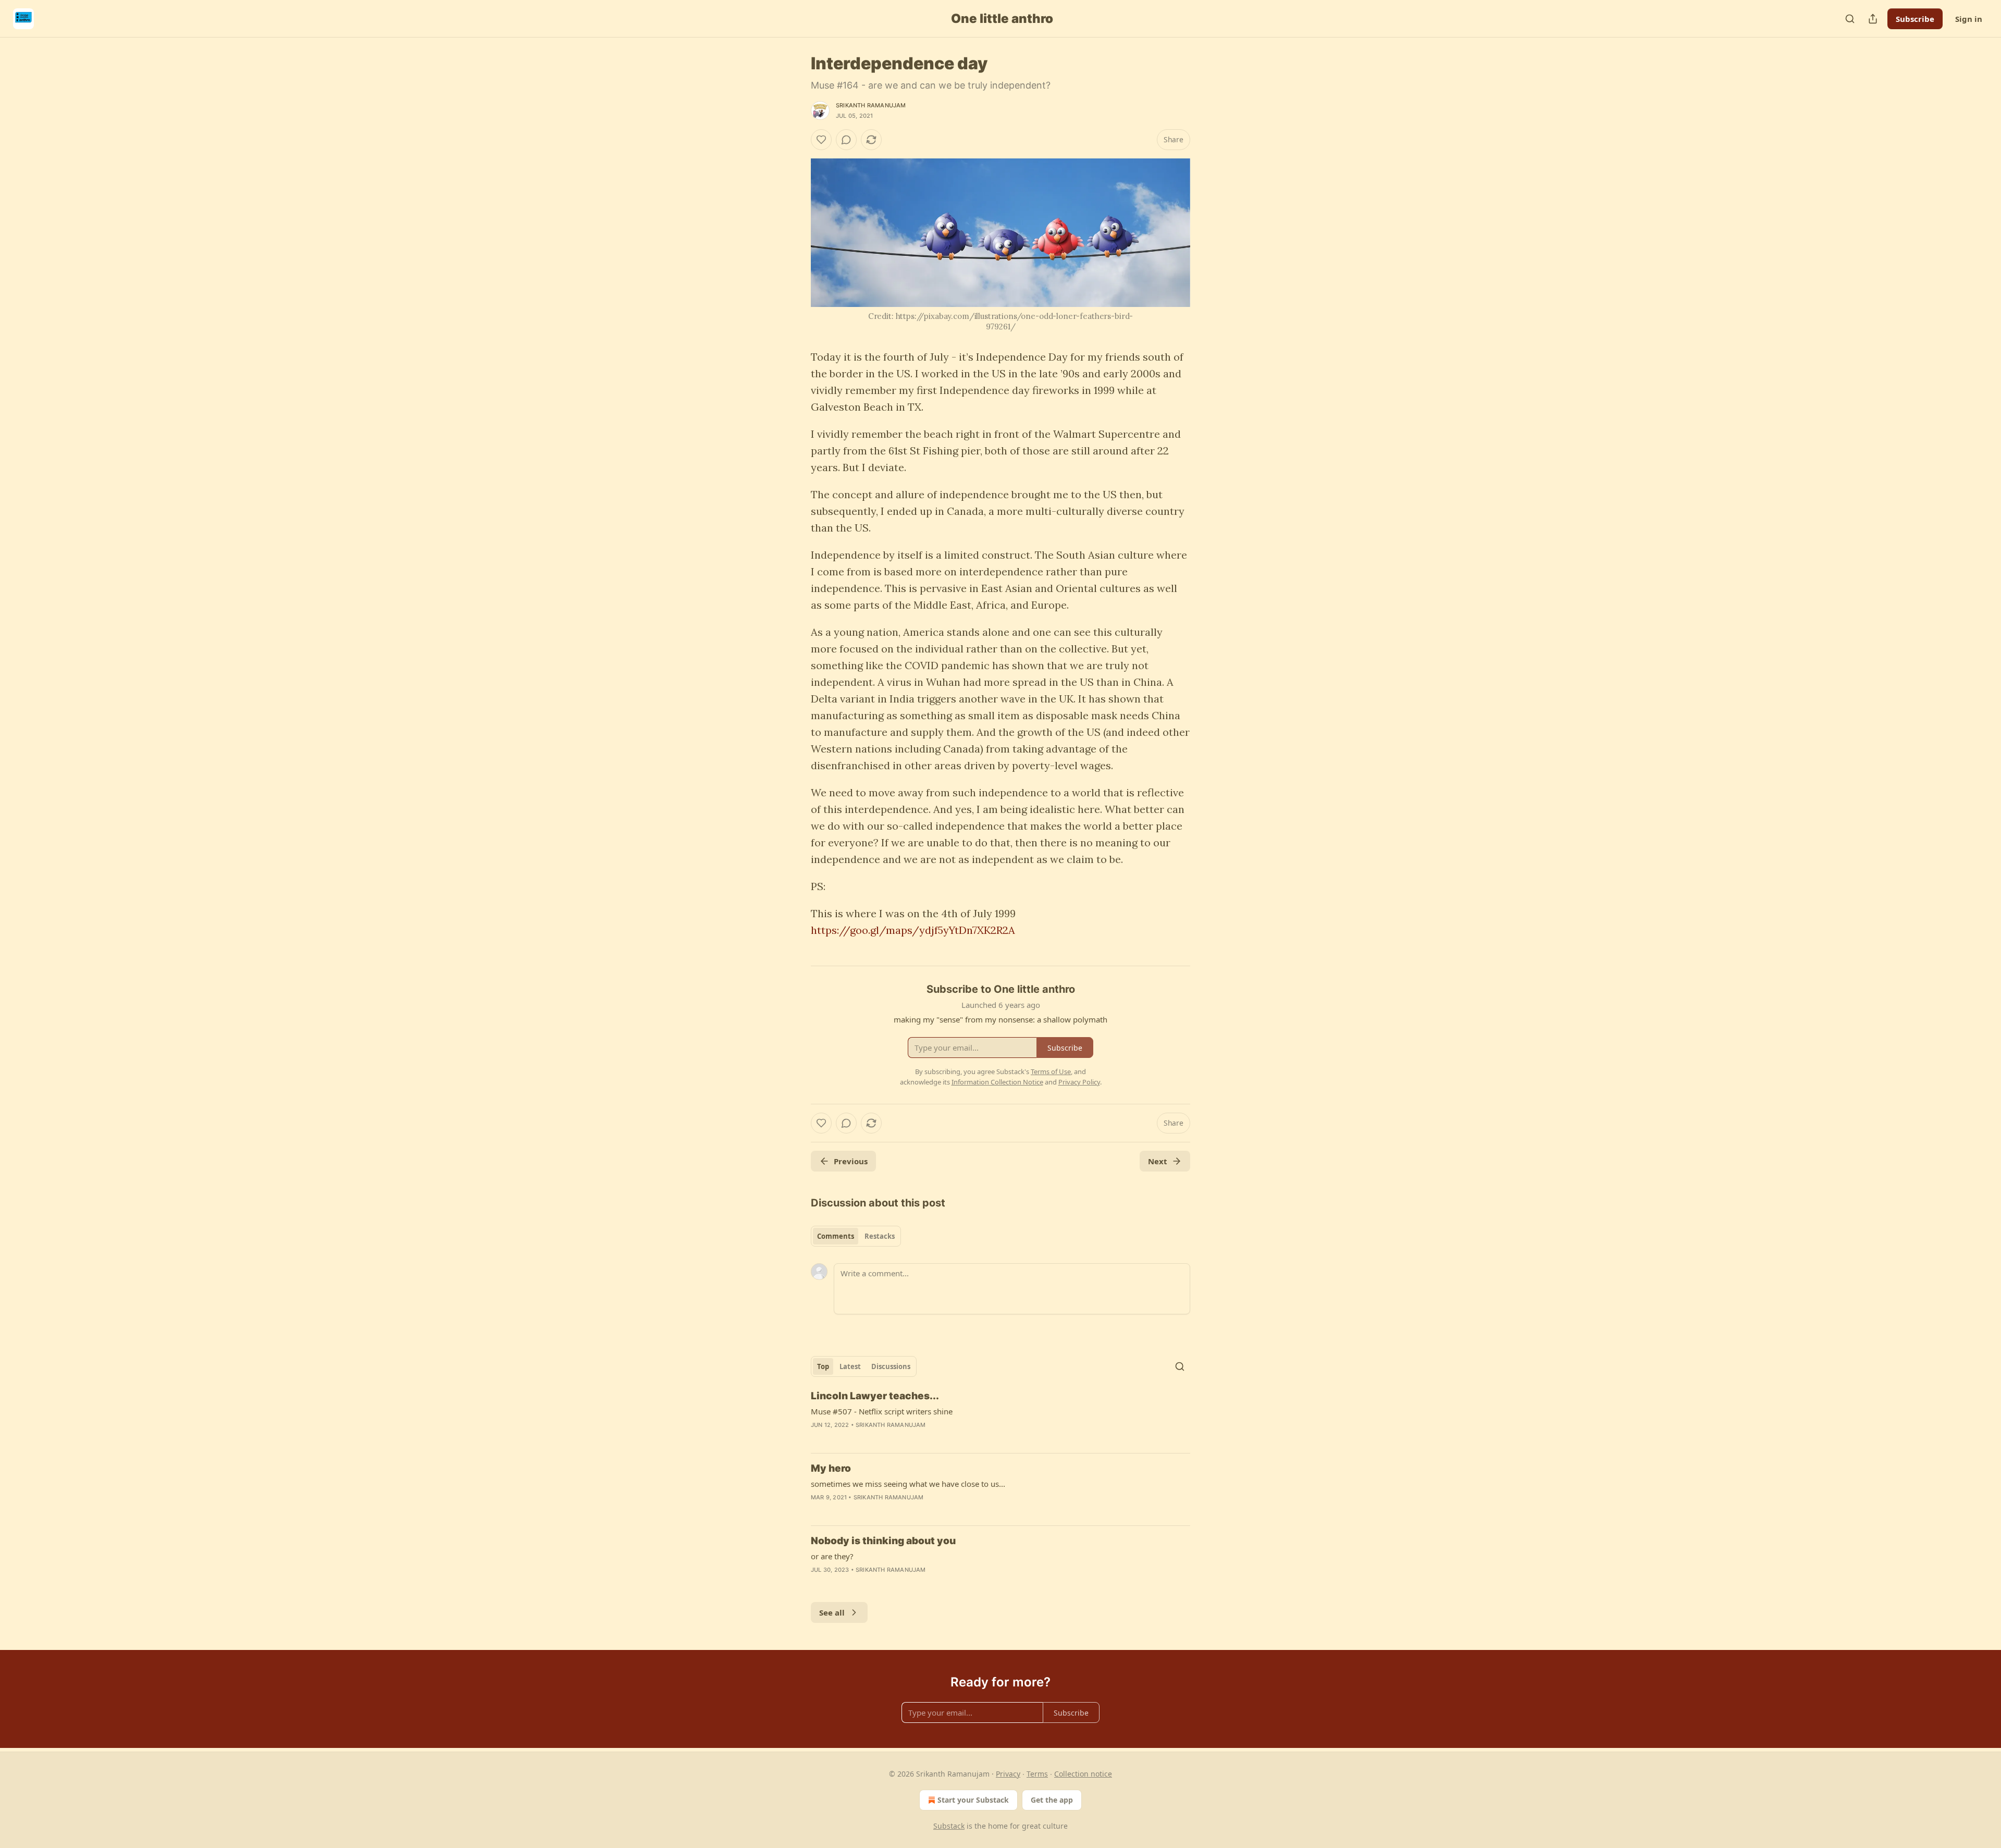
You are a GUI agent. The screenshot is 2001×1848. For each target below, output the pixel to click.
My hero (831, 1468)
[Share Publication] (1873, 19)
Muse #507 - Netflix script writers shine (882, 1411)
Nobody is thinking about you (883, 1541)
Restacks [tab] (880, 1236)
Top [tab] (823, 1366)
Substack (949, 1826)
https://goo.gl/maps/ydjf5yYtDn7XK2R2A (913, 930)
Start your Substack (973, 1800)
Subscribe (1915, 19)
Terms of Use (1051, 1071)
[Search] (1850, 19)
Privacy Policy (1079, 1082)
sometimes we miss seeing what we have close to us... (908, 1484)
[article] (1000, 1417)
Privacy (1008, 1774)
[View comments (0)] (846, 140)
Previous (851, 1161)
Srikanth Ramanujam (871, 105)
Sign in (1969, 19)
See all (832, 1612)
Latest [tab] (850, 1366)
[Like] (821, 140)
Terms (1037, 1774)
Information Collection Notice (997, 1082)
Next (1158, 1161)
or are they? (832, 1556)
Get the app (1052, 1800)
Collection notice (1083, 1774)
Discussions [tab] (891, 1366)
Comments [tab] (836, 1236)
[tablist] (856, 1236)
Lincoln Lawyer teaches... (875, 1396)
